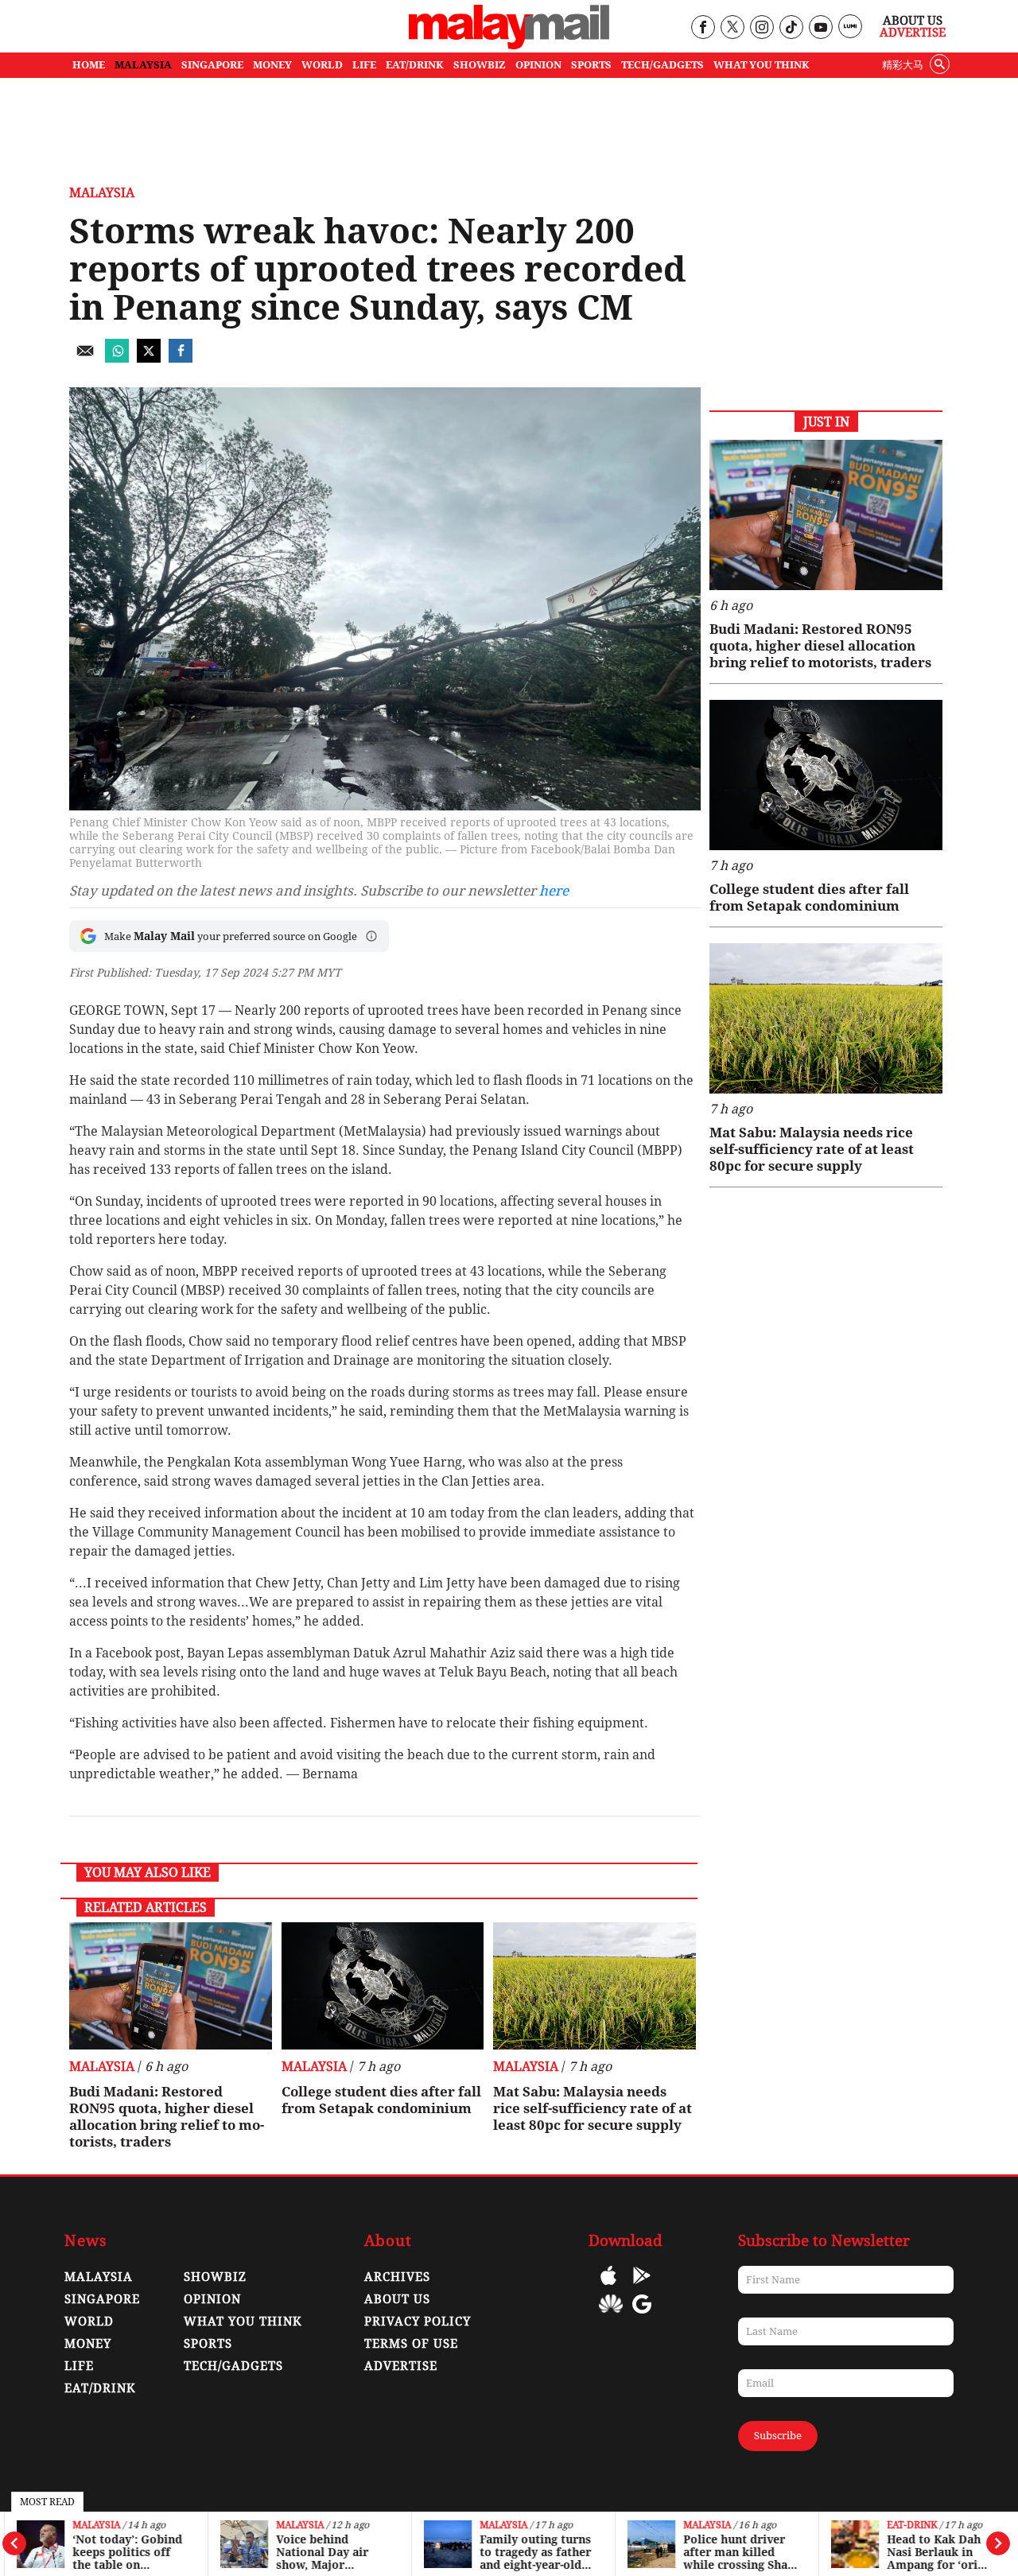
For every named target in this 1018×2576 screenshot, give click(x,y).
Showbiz (215, 2277)
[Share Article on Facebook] (181, 358)
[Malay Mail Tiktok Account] (791, 28)
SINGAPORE (212, 65)
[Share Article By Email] (85, 358)
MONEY (272, 65)
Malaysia (91, 2525)
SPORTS (591, 65)
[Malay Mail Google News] (642, 2316)
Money (88, 2344)
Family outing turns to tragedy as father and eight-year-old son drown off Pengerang (530, 2552)
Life (79, 2366)
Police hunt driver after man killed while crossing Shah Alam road (734, 2552)
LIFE (364, 65)
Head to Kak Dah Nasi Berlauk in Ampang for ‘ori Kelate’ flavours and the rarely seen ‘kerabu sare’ (938, 2552)
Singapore (102, 2299)
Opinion (212, 2299)
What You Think (762, 65)
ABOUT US (397, 2299)
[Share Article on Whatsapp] (117, 358)
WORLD (322, 65)
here (554, 891)
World (89, 2322)
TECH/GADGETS (662, 65)
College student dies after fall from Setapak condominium (381, 2100)
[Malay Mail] (509, 45)
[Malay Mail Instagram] (762, 28)
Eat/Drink (100, 2388)
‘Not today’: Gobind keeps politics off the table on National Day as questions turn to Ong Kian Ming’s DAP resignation (122, 2552)
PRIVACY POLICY (418, 2322)
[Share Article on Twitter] (149, 358)
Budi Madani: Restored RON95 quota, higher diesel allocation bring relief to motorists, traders (167, 2117)
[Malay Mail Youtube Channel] (820, 28)
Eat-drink (907, 2525)
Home (89, 65)
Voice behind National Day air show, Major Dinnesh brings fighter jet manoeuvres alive (326, 2552)
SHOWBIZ (480, 65)
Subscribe (778, 2436)
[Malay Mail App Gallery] (611, 2316)
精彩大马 (903, 65)
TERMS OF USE (411, 2344)
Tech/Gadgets (233, 2366)
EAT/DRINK (415, 65)
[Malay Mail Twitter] (732, 28)
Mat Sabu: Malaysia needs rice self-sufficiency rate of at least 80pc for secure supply (593, 2108)
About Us (913, 21)
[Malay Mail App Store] (608, 2287)
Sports (208, 2344)
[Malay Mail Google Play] (642, 2287)
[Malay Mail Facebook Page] (703, 28)
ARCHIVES (397, 2277)
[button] (371, 936)
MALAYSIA (143, 65)
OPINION (538, 65)
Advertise (913, 33)
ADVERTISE (401, 2366)
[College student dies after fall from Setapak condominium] (383, 1986)
